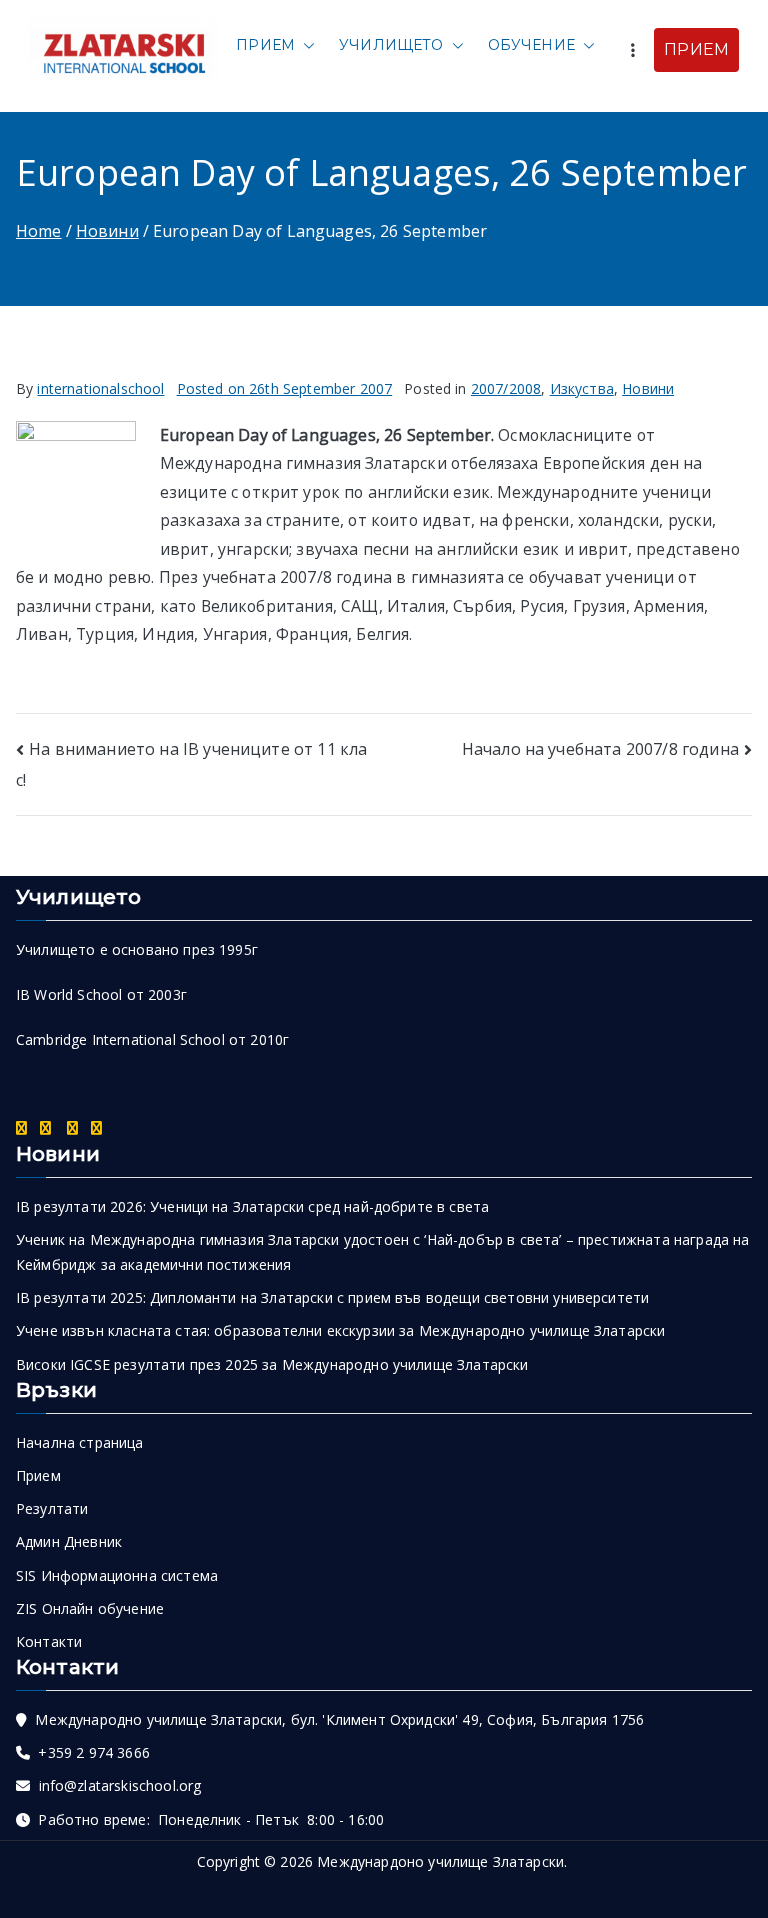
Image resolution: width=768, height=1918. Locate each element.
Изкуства (582, 388)
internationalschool (100, 388)
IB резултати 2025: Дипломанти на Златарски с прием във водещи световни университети (332, 1297)
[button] (305, 45)
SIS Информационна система (117, 1575)
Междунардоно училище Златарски (440, 1861)
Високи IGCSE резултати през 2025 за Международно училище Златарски (272, 1364)
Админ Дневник (69, 1541)
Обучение (531, 45)
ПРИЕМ (696, 49)
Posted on (285, 388)
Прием (265, 45)
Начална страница (80, 1442)
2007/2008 (506, 388)
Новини (648, 388)
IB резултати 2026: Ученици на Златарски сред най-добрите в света (252, 1206)
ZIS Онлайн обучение (90, 1608)
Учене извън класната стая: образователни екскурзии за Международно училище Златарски (340, 1330)
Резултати (52, 1508)
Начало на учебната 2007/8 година (600, 749)
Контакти (49, 1641)
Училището (391, 45)
